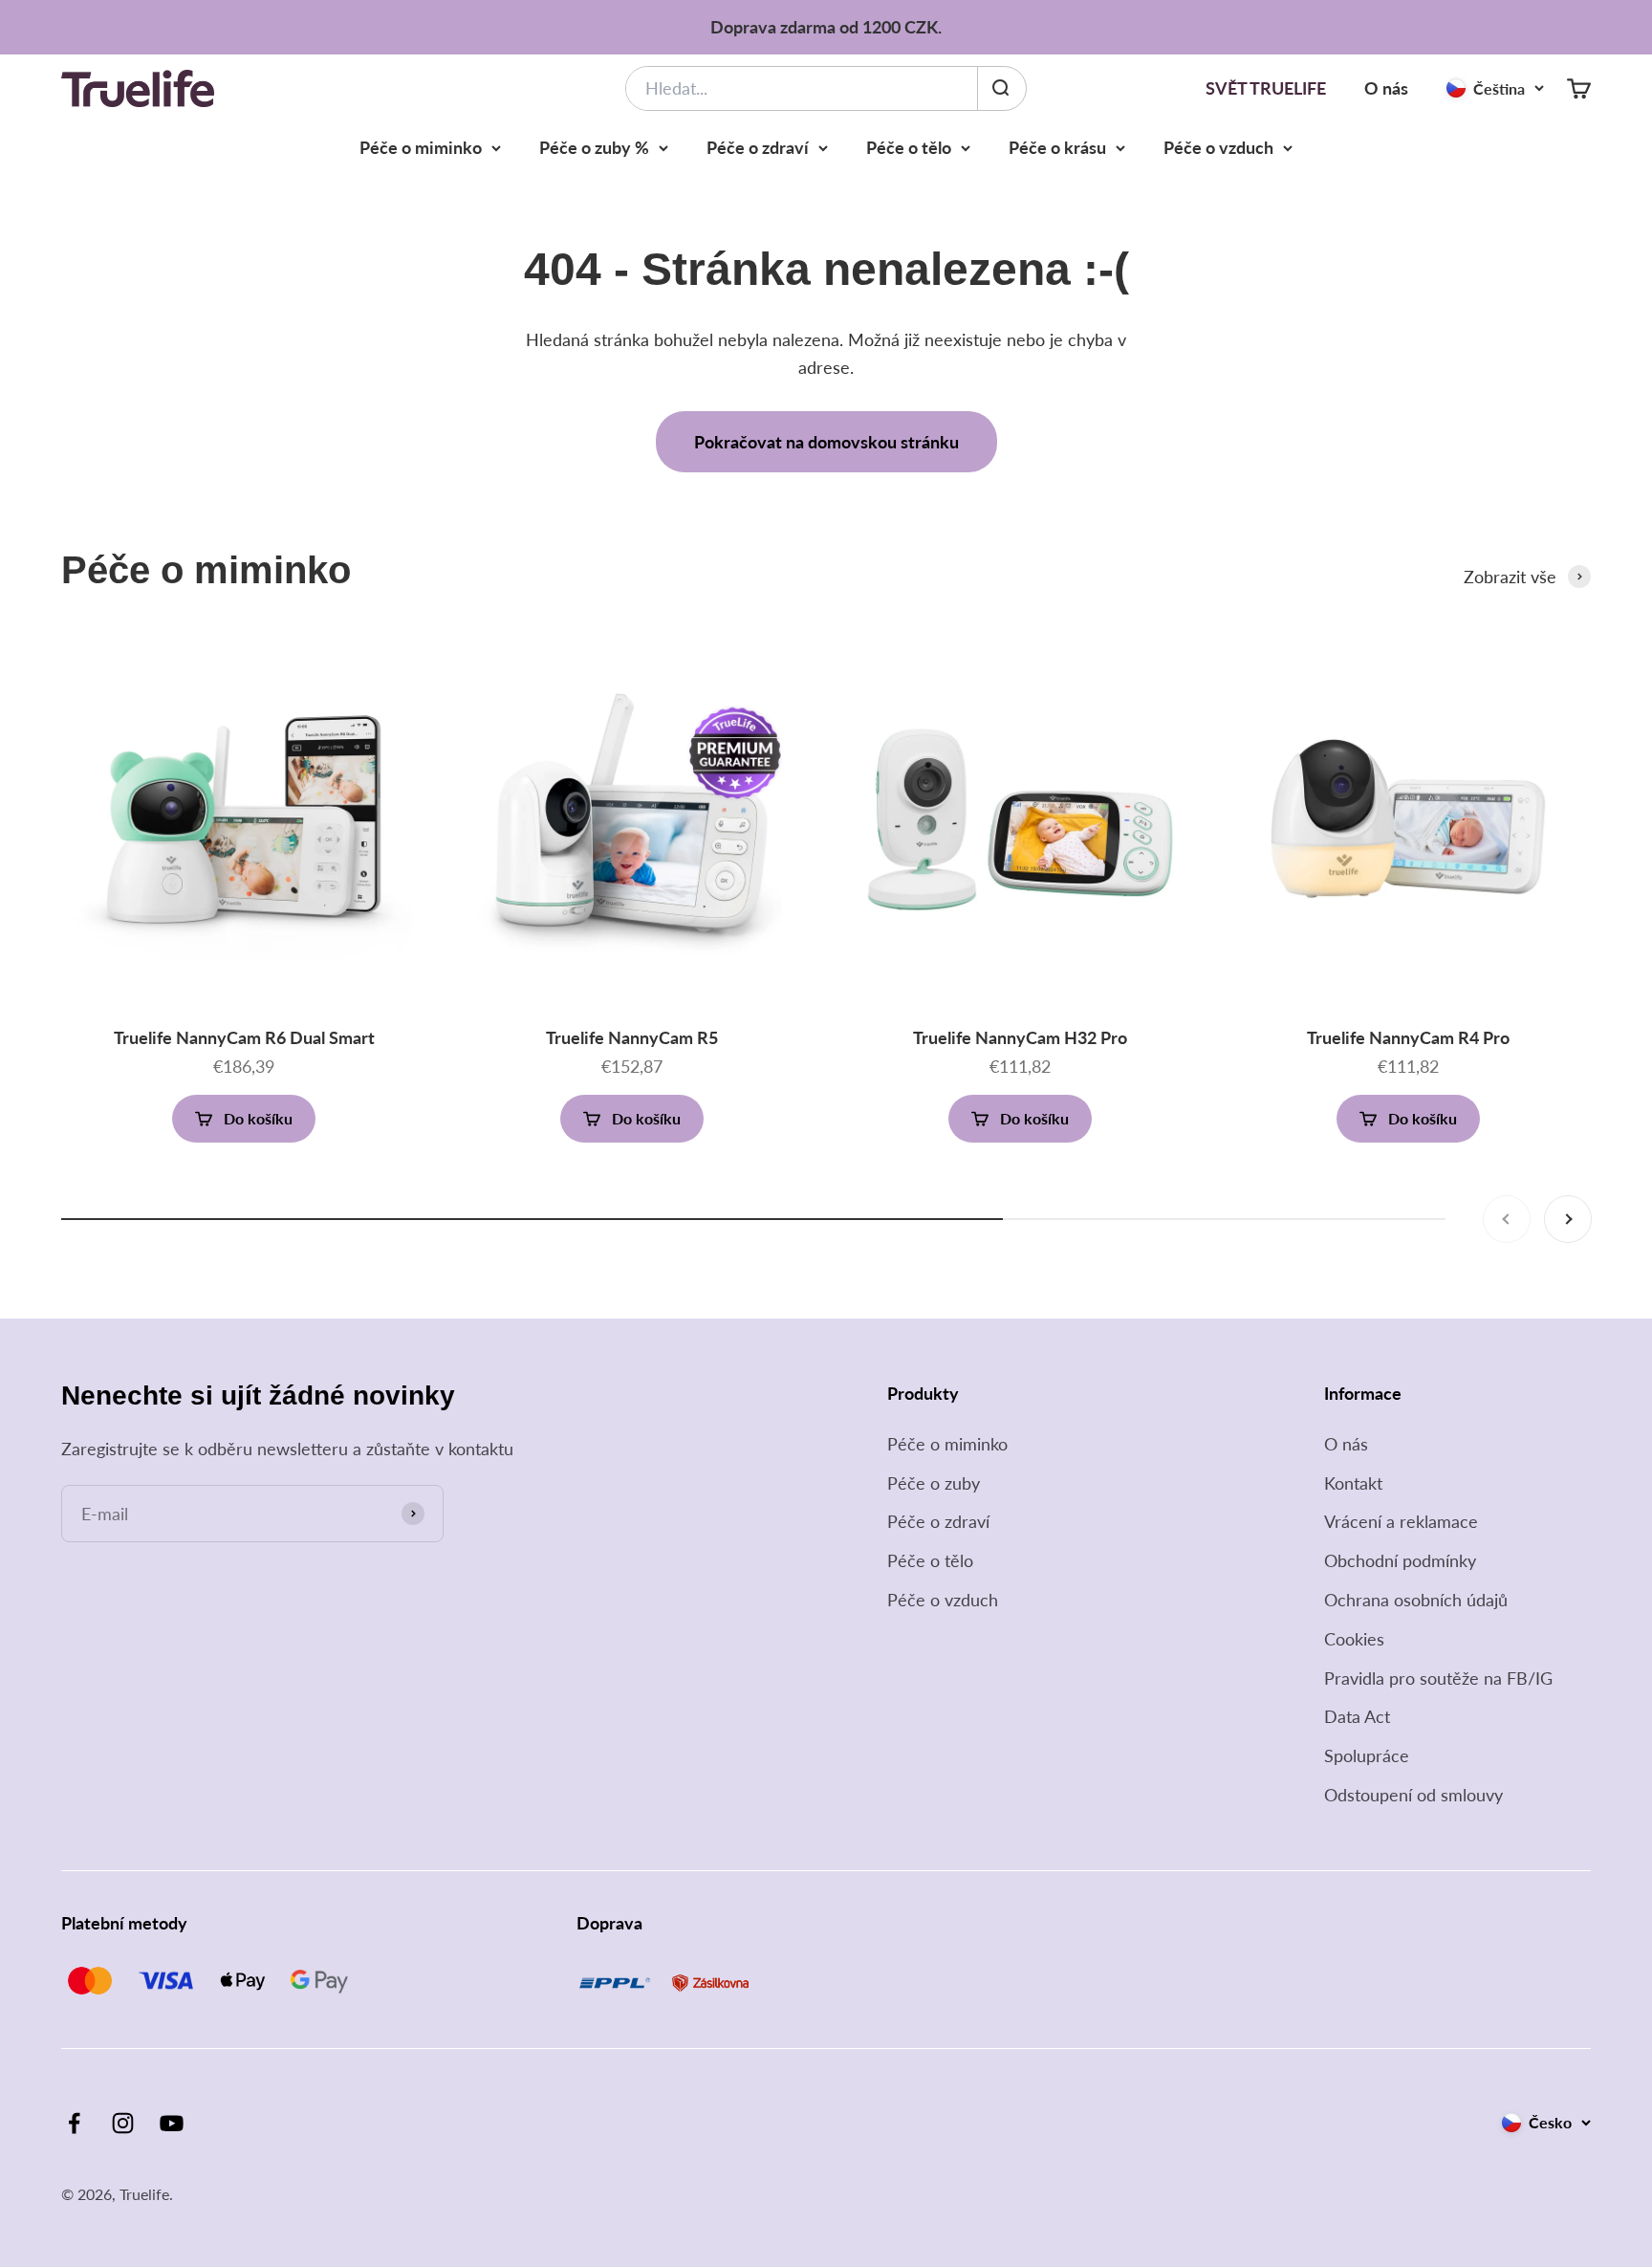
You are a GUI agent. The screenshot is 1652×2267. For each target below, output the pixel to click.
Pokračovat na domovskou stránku (826, 442)
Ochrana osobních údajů (1416, 1600)
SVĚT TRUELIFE (1266, 88)
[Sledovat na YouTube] (172, 2123)
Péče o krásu (1057, 147)
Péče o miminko (421, 147)
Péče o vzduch (1218, 147)
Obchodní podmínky (1400, 1560)
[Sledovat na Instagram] (123, 2123)
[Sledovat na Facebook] (74, 2123)
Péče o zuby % (594, 147)
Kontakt (1353, 1483)
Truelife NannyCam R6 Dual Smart (244, 1037)
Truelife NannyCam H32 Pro (1020, 1037)
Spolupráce (1367, 1755)
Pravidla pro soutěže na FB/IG (1438, 1678)
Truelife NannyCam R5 (632, 1037)
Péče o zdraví (758, 147)
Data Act (1357, 1716)
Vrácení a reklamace (1401, 1521)
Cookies (1354, 1639)
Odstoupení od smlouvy (1413, 1795)
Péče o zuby (934, 1483)
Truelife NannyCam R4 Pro (1408, 1037)
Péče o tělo (909, 147)
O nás (1386, 88)
